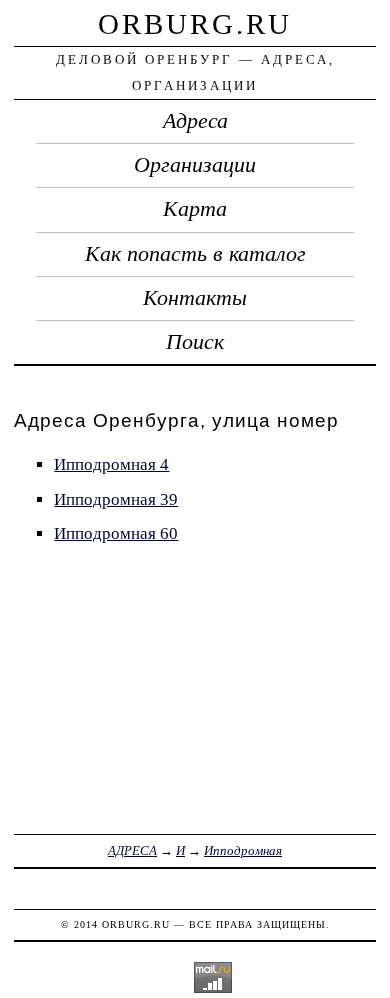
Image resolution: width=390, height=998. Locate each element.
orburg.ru (195, 24)
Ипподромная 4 (111, 464)
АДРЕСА (132, 850)
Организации (195, 165)
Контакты (195, 298)
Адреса (195, 121)
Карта (195, 209)
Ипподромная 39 (116, 499)
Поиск (195, 342)
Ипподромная (243, 850)
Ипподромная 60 (116, 533)
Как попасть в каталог (195, 254)
